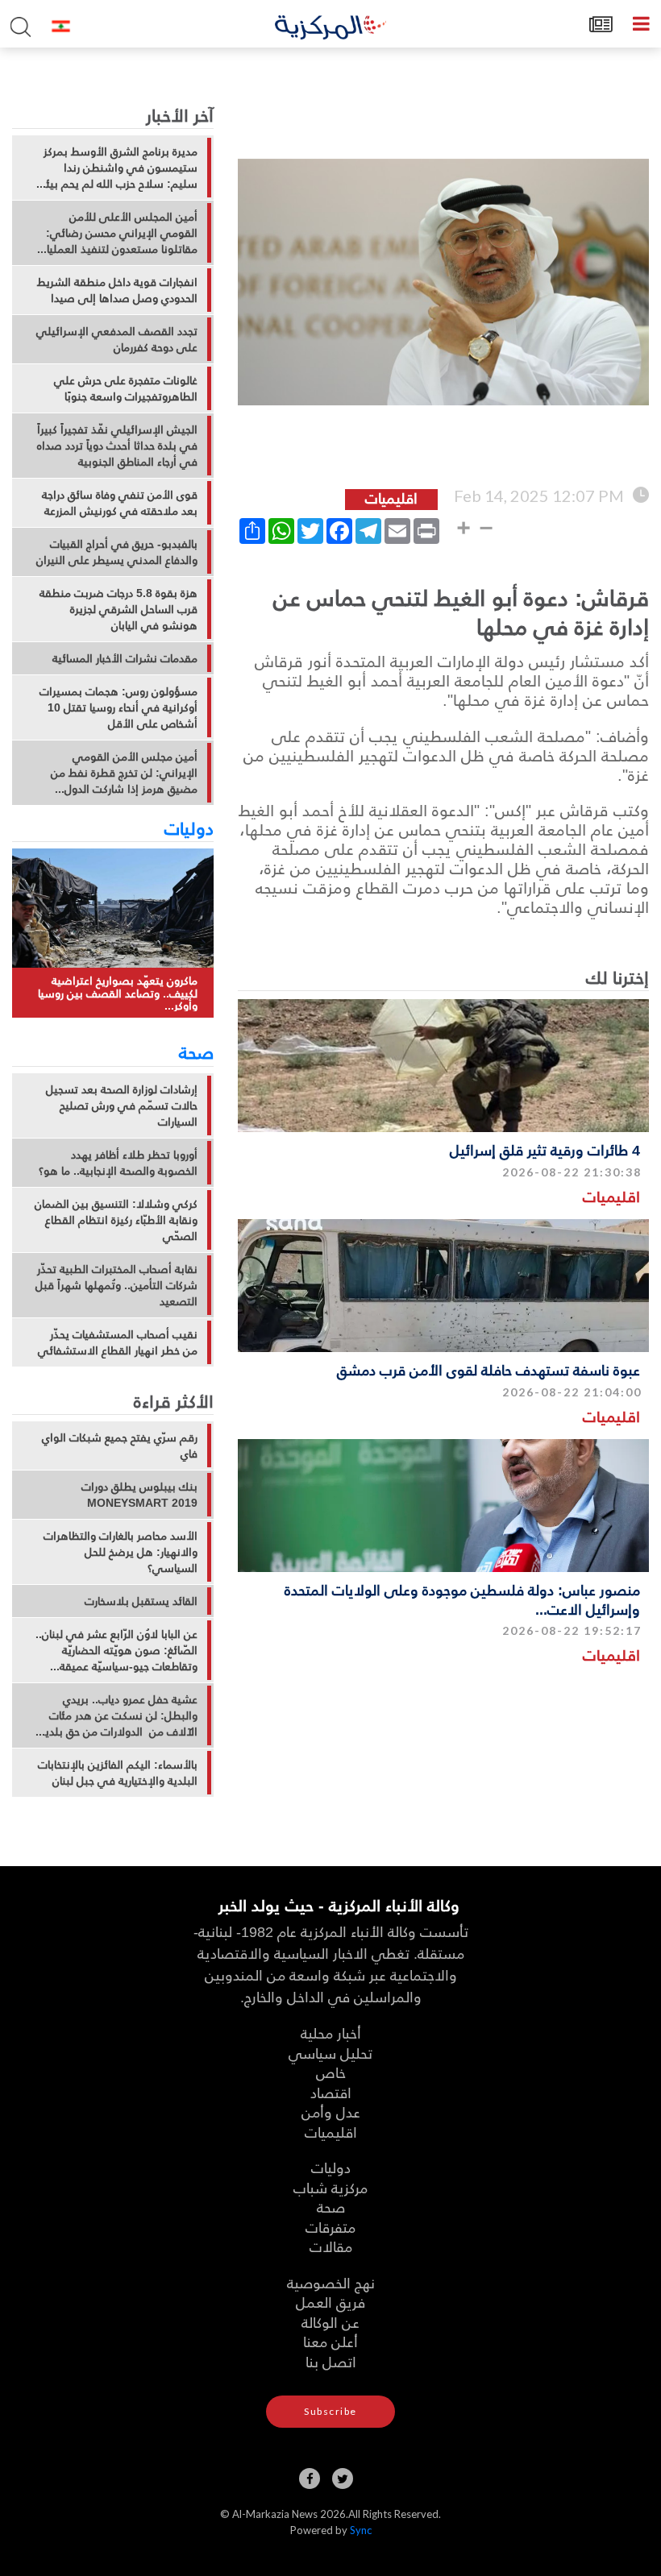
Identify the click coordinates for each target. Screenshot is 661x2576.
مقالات (331, 2246)
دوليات (189, 828)
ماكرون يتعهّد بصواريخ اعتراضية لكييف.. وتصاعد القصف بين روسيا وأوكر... (118, 993)
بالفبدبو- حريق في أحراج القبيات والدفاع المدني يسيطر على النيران (117, 552)
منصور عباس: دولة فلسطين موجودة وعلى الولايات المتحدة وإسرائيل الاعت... (462, 1599)
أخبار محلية (331, 2033)
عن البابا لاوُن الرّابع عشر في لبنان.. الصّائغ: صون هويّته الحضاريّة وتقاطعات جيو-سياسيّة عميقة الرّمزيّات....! (116, 1650)
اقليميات (611, 1196)
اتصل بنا (331, 2361)
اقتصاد (331, 2092)
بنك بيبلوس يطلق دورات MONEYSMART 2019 (139, 1495)
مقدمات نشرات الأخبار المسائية (125, 658)
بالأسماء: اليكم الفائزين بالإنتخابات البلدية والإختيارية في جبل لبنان (118, 1773)
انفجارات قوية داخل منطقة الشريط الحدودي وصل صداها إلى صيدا (117, 290)
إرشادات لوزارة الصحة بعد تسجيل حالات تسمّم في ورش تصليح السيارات (122, 1105)
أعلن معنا (330, 2341)
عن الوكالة (330, 2322)
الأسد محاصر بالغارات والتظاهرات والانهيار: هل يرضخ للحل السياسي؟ (121, 1552)
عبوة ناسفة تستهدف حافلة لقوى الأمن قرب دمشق (488, 1369)
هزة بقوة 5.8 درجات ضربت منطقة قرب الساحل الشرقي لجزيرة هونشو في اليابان (118, 609)
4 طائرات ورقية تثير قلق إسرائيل (545, 1149)
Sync (361, 2530)
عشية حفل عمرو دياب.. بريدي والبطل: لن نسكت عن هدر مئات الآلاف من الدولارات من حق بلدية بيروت (118, 1715)
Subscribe (330, 2411)
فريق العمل (330, 2302)
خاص (331, 2072)
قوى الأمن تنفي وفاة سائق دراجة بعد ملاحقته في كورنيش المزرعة (120, 503)
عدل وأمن (331, 2111)
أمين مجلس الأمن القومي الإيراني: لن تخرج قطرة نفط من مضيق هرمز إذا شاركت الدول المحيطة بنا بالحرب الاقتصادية (124, 773)
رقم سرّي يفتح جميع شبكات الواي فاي (120, 1446)
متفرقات (330, 2227)
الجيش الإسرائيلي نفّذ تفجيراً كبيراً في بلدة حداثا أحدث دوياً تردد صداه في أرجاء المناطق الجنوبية (117, 446)
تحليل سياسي (330, 2053)
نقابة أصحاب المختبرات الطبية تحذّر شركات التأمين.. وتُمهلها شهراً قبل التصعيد (116, 1285)
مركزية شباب (330, 2187)
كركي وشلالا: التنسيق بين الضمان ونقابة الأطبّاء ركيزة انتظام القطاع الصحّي (116, 1220)
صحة (196, 1052)
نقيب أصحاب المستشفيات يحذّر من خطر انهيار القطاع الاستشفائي (118, 1342)
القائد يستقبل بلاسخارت (141, 1601)
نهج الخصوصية (331, 2282)
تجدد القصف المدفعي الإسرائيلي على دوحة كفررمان (117, 339)
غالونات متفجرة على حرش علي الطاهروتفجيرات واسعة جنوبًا (126, 388)
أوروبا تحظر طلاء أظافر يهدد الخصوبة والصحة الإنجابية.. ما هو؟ (118, 1163)
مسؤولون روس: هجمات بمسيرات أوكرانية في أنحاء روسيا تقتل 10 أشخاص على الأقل (118, 707)
